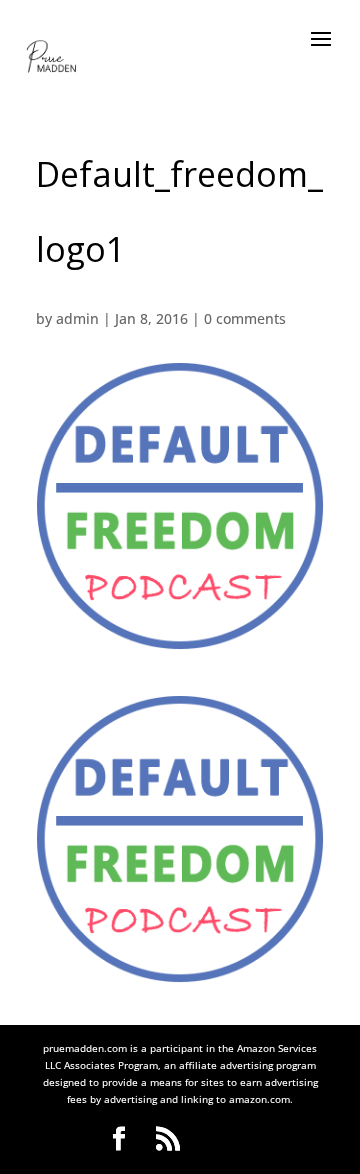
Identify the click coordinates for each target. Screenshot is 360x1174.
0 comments (245, 318)
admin (77, 318)
